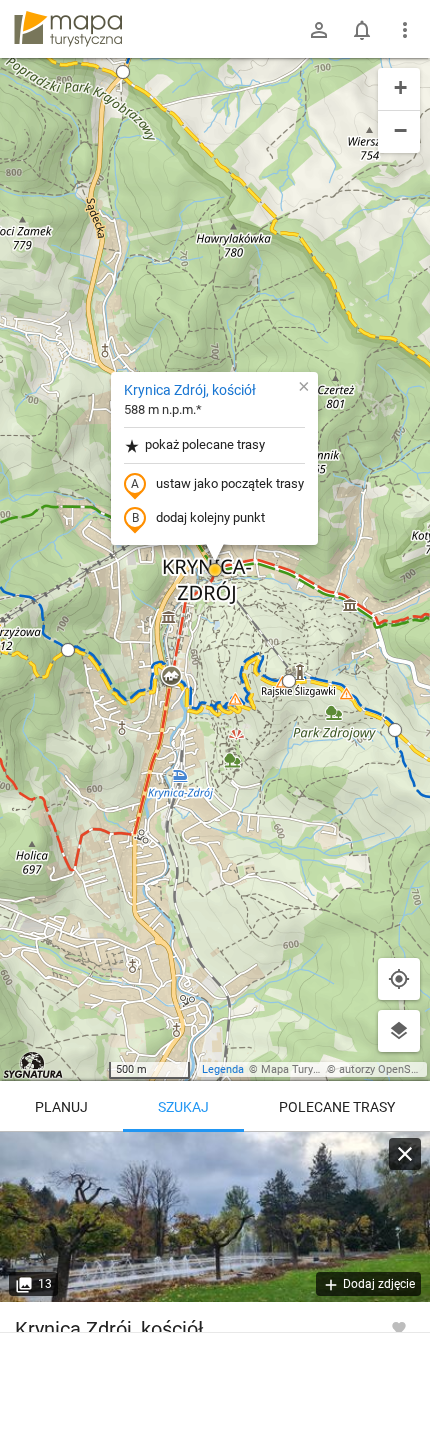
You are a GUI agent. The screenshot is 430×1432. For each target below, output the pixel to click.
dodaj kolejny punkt (210, 517)
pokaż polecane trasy (205, 444)
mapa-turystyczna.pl (68, 29)
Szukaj (183, 1107)
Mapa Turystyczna (306, 1069)
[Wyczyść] (405, 1154)
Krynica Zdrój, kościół (190, 390)
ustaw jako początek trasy (230, 483)
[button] (123, 72)
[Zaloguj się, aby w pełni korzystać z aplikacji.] (399, 1327)
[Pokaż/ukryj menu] (405, 30)
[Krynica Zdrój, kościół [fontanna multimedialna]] (215, 1217)
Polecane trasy (337, 1107)
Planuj (61, 1107)
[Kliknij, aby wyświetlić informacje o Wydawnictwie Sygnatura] (33, 1065)
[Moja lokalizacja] (399, 979)
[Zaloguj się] (319, 30)
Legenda (223, 1069)
